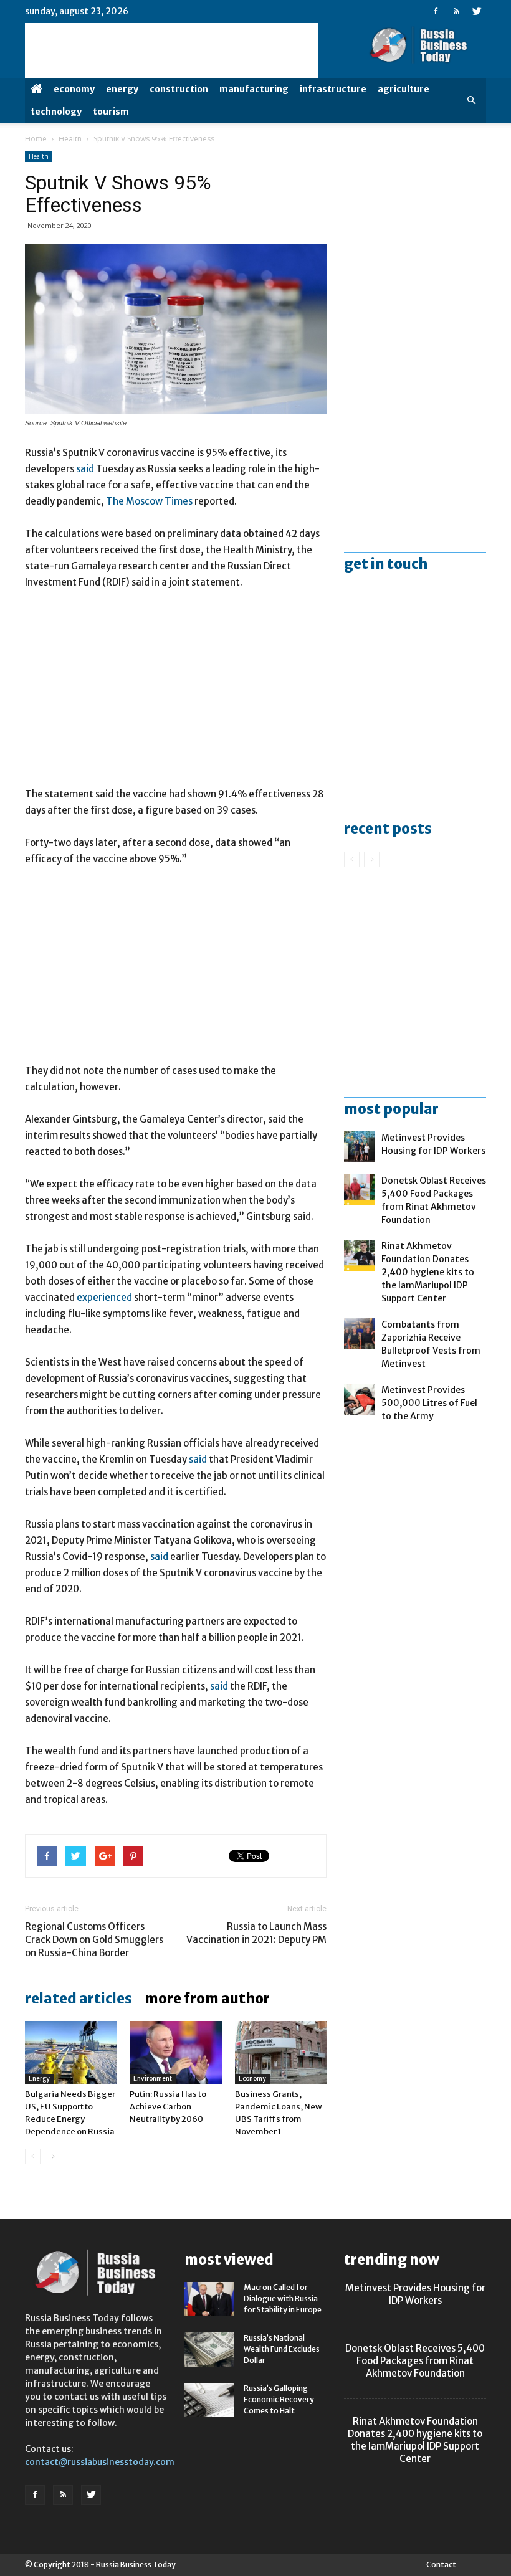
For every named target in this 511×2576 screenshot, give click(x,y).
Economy (74, 89)
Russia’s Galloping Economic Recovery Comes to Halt (279, 2399)
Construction (179, 89)
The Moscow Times (149, 501)
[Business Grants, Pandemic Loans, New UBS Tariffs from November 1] (281, 2052)
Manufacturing (254, 89)
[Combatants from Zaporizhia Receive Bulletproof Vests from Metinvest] (360, 1334)
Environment (153, 2079)
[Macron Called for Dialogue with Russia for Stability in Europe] (209, 2299)
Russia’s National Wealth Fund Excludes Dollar (282, 2349)
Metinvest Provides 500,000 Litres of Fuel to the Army (429, 1403)
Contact (441, 2564)
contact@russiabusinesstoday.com (100, 2462)
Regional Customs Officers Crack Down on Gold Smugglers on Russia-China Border (94, 1940)
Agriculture (404, 89)
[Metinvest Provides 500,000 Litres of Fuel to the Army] (360, 1399)
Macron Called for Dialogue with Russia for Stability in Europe (283, 2298)
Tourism (111, 112)
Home (36, 139)
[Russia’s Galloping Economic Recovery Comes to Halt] (209, 2400)
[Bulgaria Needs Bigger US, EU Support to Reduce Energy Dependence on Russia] (71, 2052)
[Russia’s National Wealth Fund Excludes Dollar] (209, 2350)
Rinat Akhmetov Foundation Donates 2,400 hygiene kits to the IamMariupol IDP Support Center (428, 1272)
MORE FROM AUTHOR (207, 1999)
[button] (471, 100)
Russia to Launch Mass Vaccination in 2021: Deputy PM (256, 1933)
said (85, 469)
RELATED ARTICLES (79, 1999)
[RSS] (456, 11)
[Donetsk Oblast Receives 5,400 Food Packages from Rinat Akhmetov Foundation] (360, 1190)
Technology (56, 112)
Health (70, 139)
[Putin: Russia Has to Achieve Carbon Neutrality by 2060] (175, 2052)
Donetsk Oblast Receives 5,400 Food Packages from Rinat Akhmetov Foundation (415, 2361)
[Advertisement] (176, 694)
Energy (122, 89)
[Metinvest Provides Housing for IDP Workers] (360, 1147)
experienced (104, 1297)
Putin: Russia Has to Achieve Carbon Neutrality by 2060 (168, 2107)
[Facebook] (436, 11)
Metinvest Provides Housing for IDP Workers (415, 2294)
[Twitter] (477, 11)
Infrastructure (333, 89)
